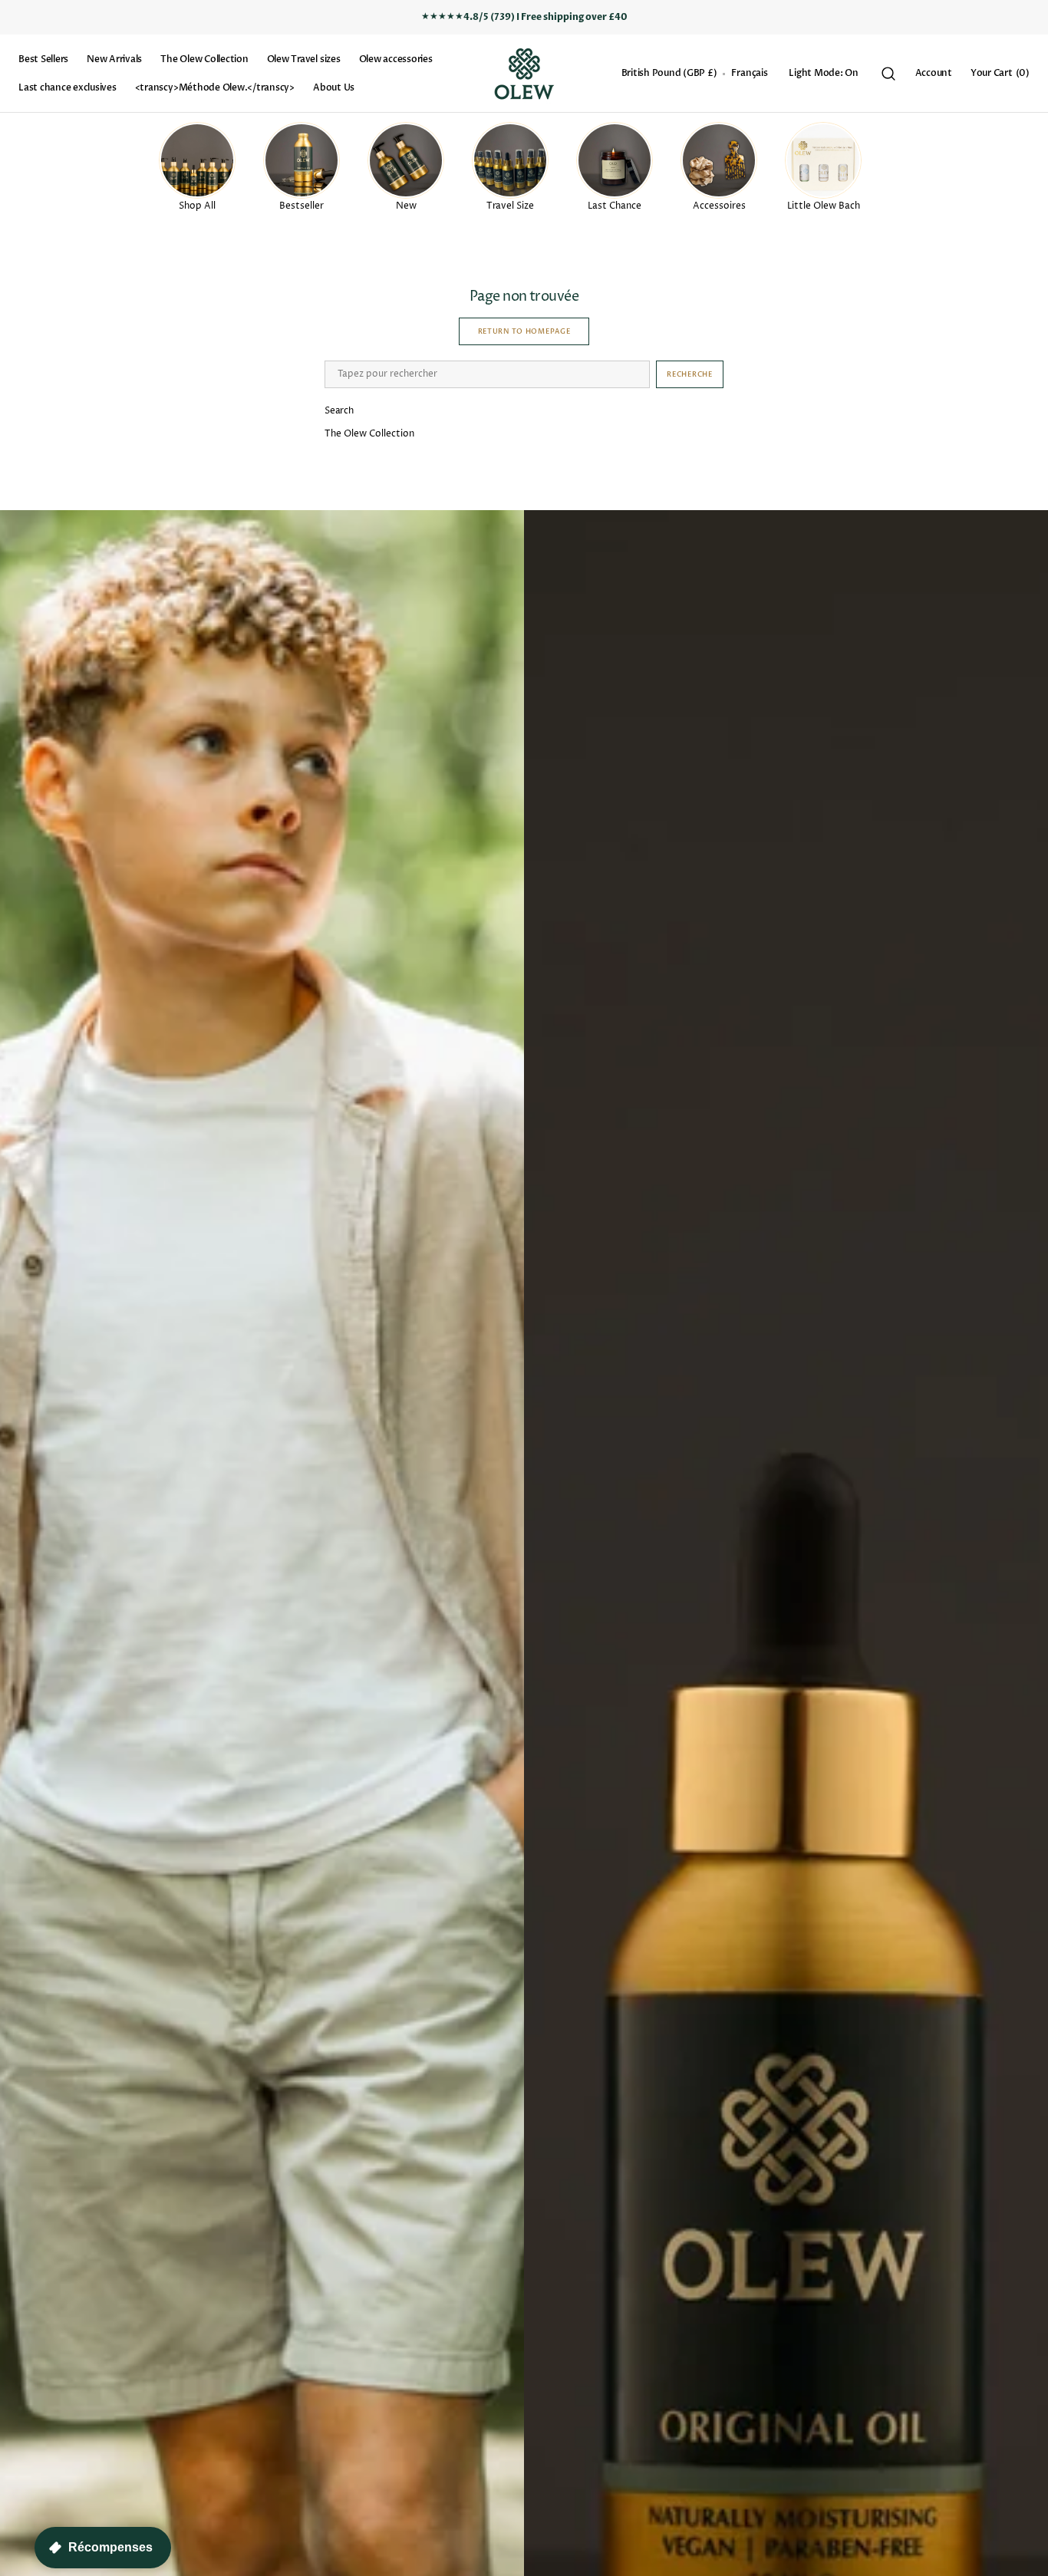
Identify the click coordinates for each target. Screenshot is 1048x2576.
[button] (669, 74)
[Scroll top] (1030, 2558)
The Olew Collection (369, 434)
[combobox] (487, 374)
